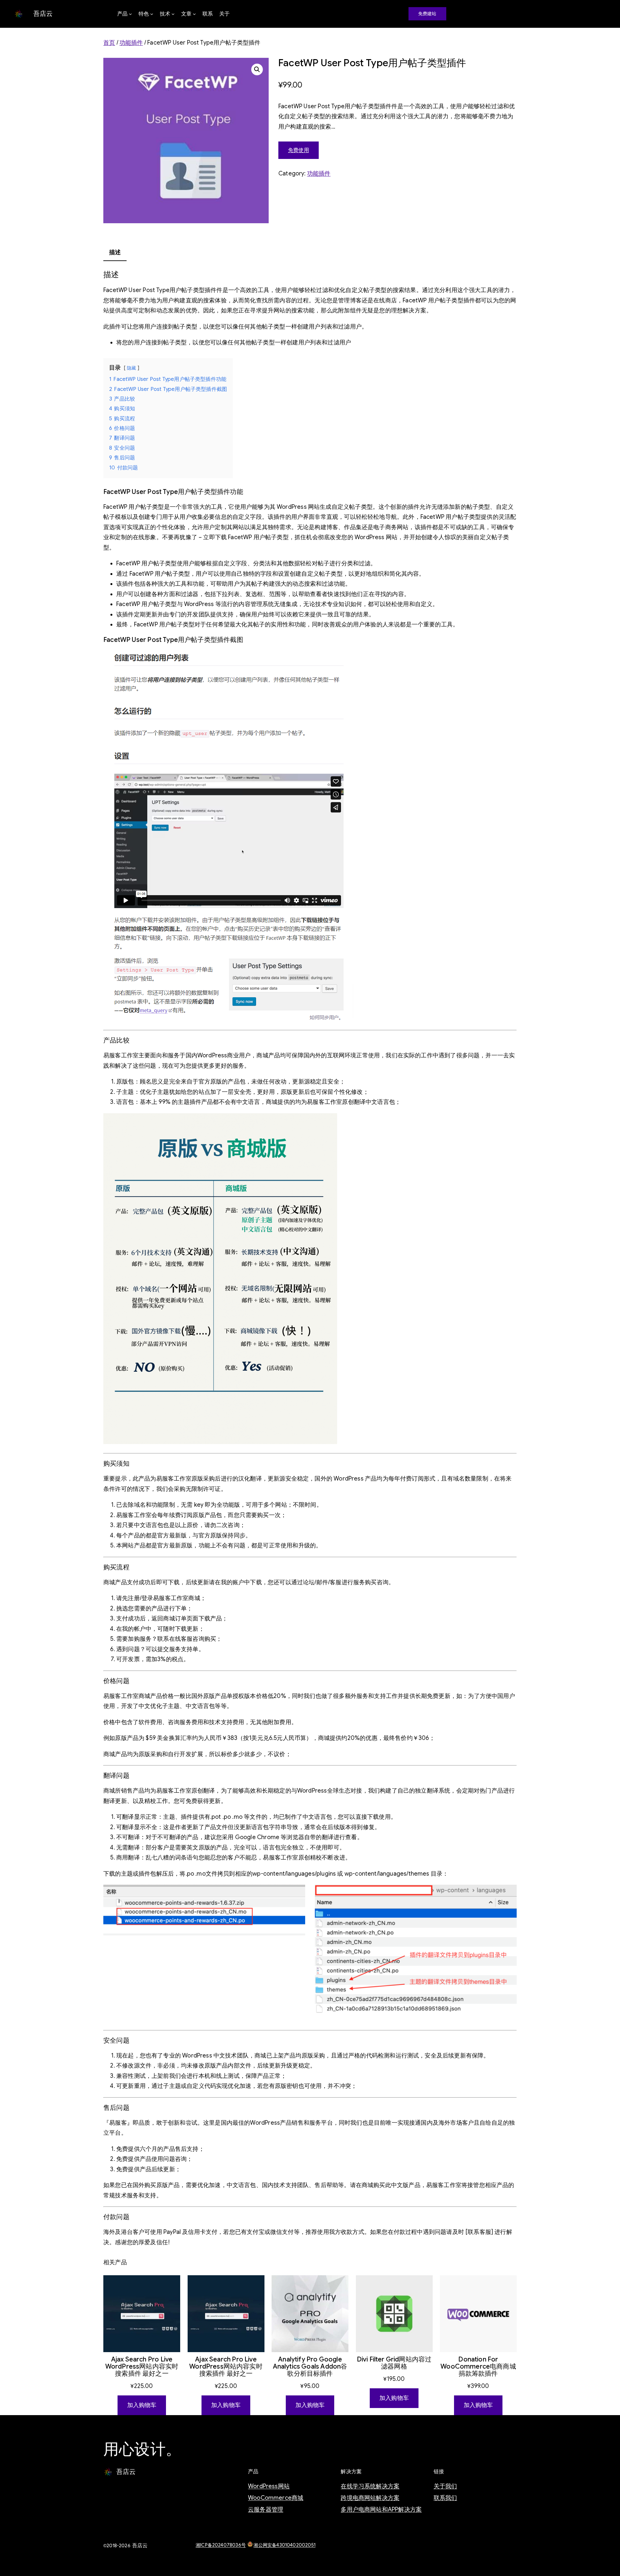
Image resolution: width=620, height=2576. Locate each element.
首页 (109, 43)
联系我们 (445, 2498)
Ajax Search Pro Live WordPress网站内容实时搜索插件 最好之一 (142, 2367)
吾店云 (43, 14)
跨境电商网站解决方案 (370, 2498)
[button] (257, 69)
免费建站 (427, 14)
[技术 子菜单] (173, 14)
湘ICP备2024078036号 (221, 2545)
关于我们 (445, 2486)
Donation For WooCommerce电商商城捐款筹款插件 (478, 2367)
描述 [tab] (115, 252)
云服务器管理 (266, 2509)
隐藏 (131, 368)
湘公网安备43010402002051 (284, 2545)
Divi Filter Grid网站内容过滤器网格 (394, 2363)
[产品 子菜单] (130, 14)
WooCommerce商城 (276, 2498)
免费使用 (299, 150)
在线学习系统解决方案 (370, 2486)
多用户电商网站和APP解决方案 (381, 2509)
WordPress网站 (269, 2486)
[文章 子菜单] (194, 14)
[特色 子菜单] (152, 14)
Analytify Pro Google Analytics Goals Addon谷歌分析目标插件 (310, 2367)
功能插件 (131, 43)
